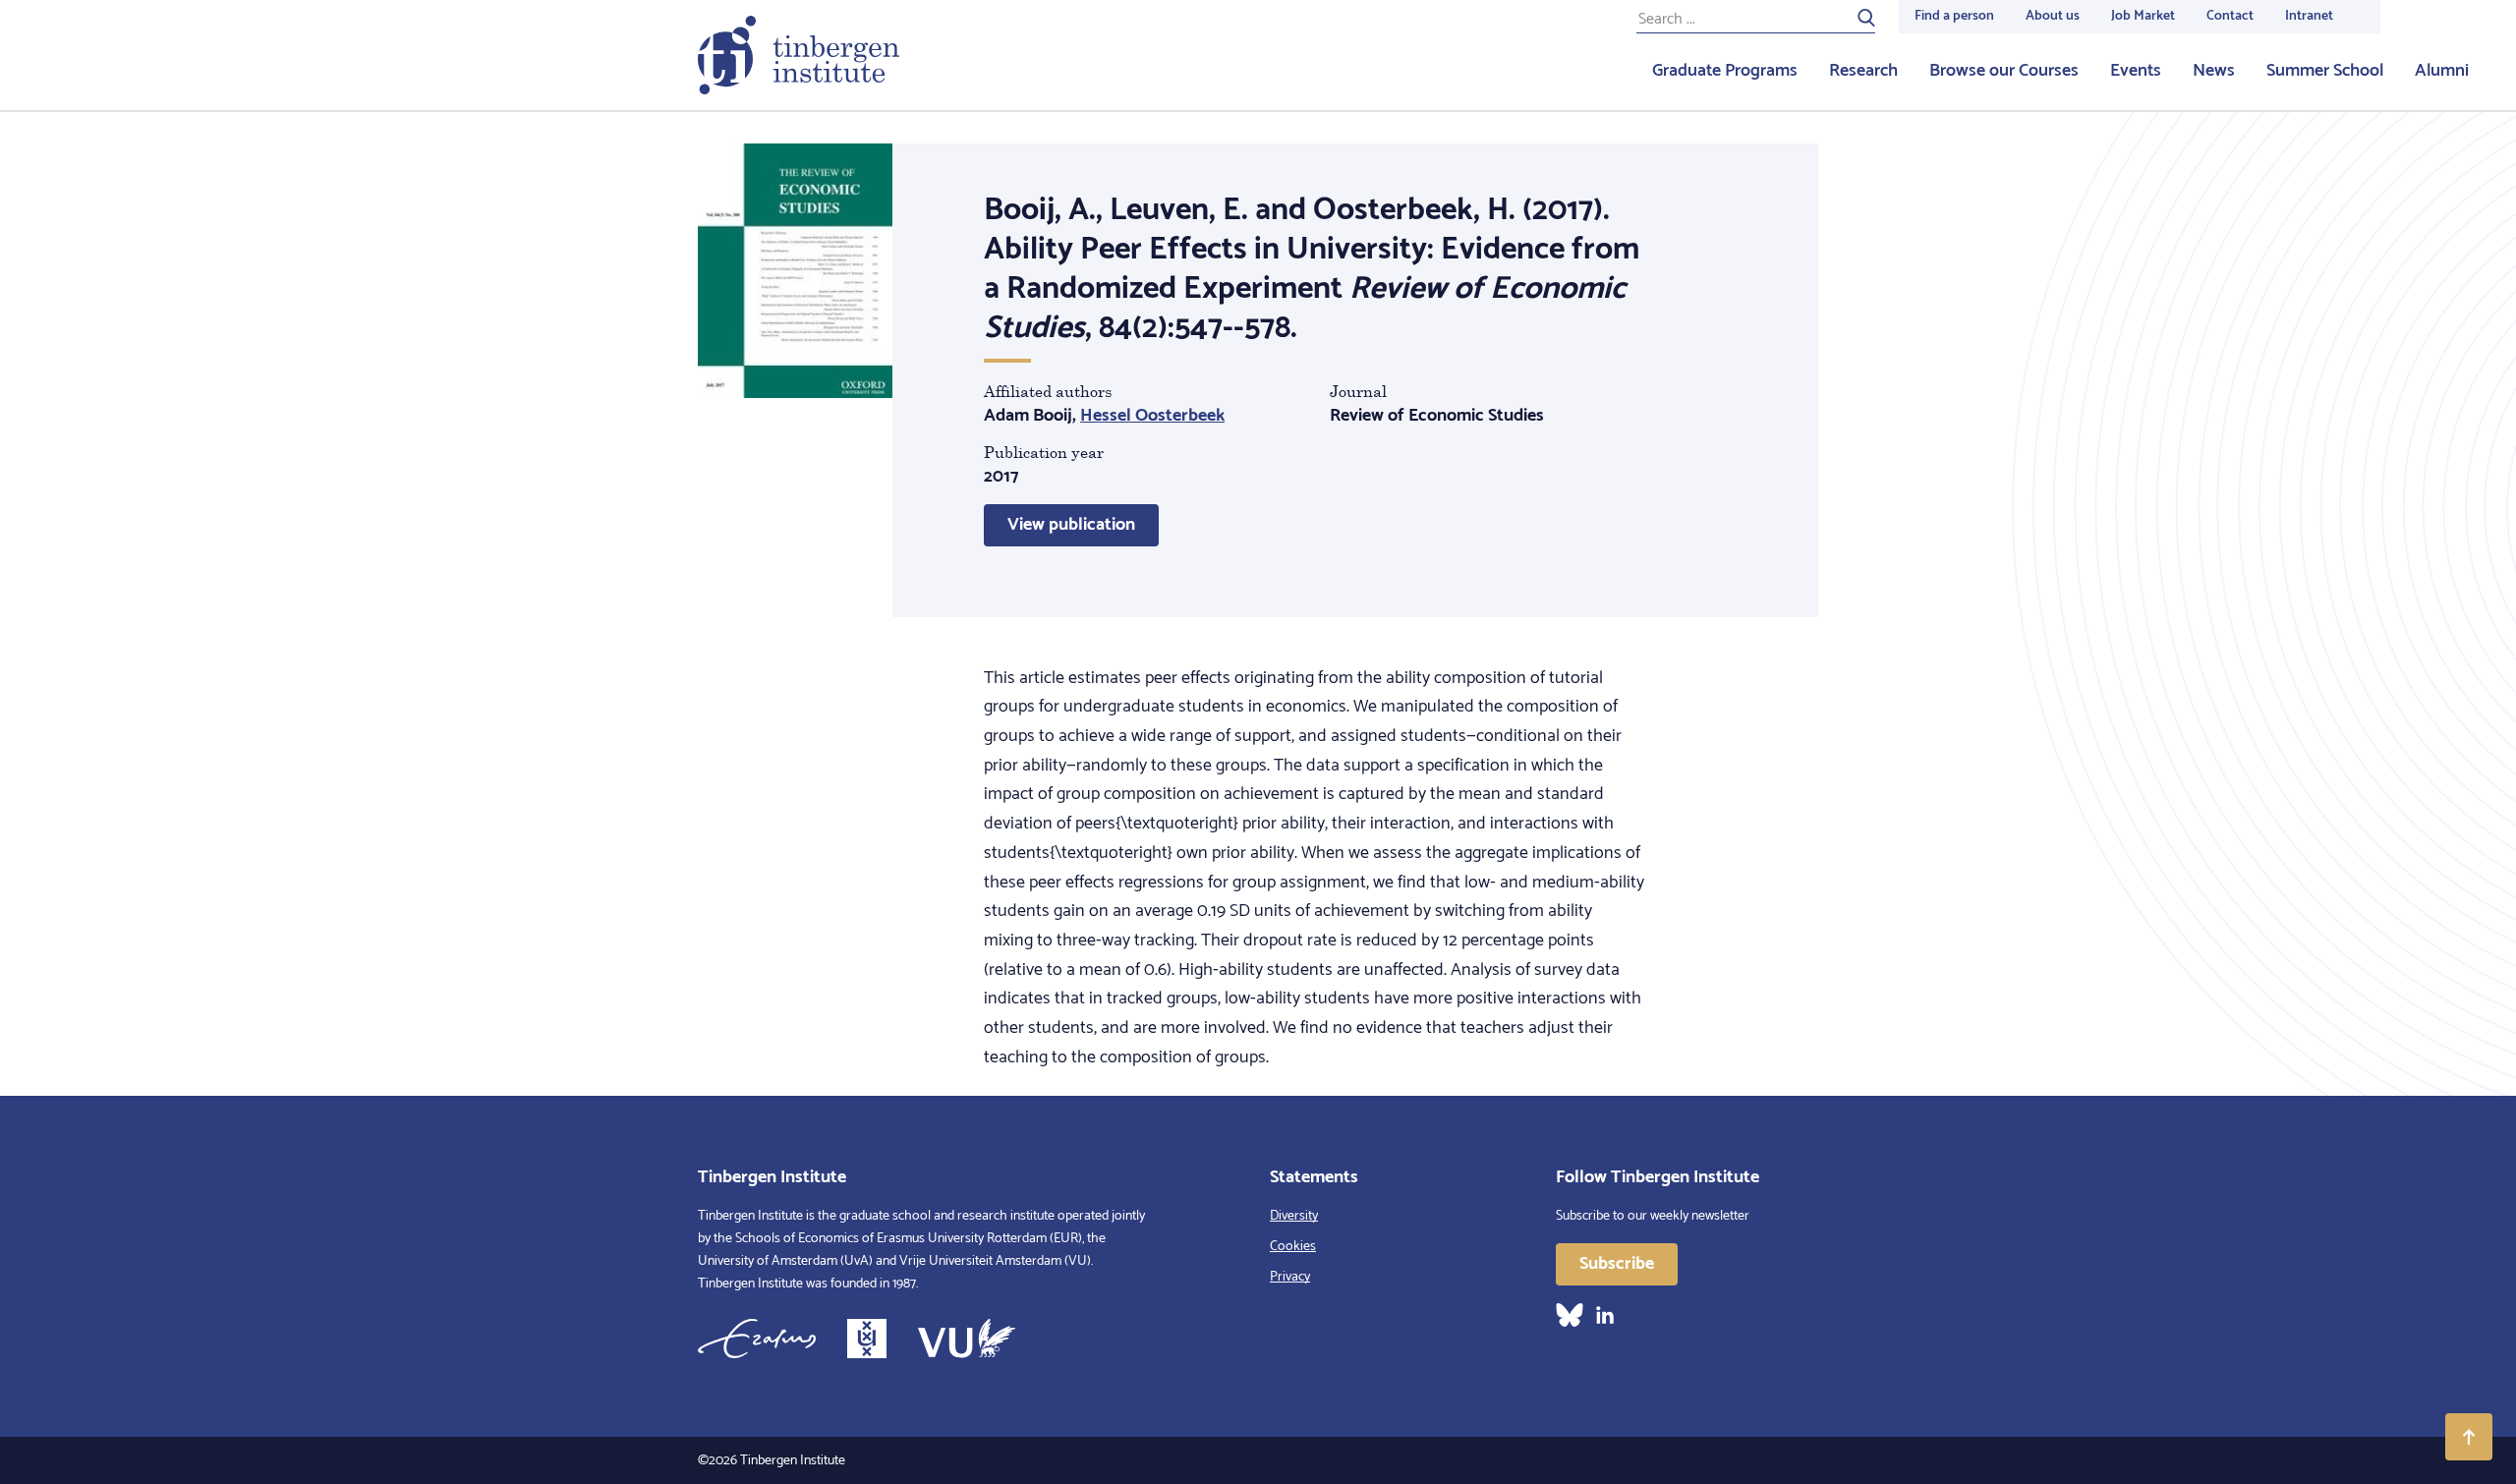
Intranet (2309, 16)
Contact (2230, 16)
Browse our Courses (2004, 71)
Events (2136, 71)
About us (2053, 16)
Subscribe (1617, 1264)
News (2214, 71)
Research (1863, 71)
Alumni (2442, 71)
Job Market (2143, 16)
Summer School (2325, 71)
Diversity (1294, 1216)
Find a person (1954, 16)
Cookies (1293, 1247)
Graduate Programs (1725, 71)
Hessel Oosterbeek (1152, 416)
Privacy (1290, 1277)
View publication (1071, 525)
